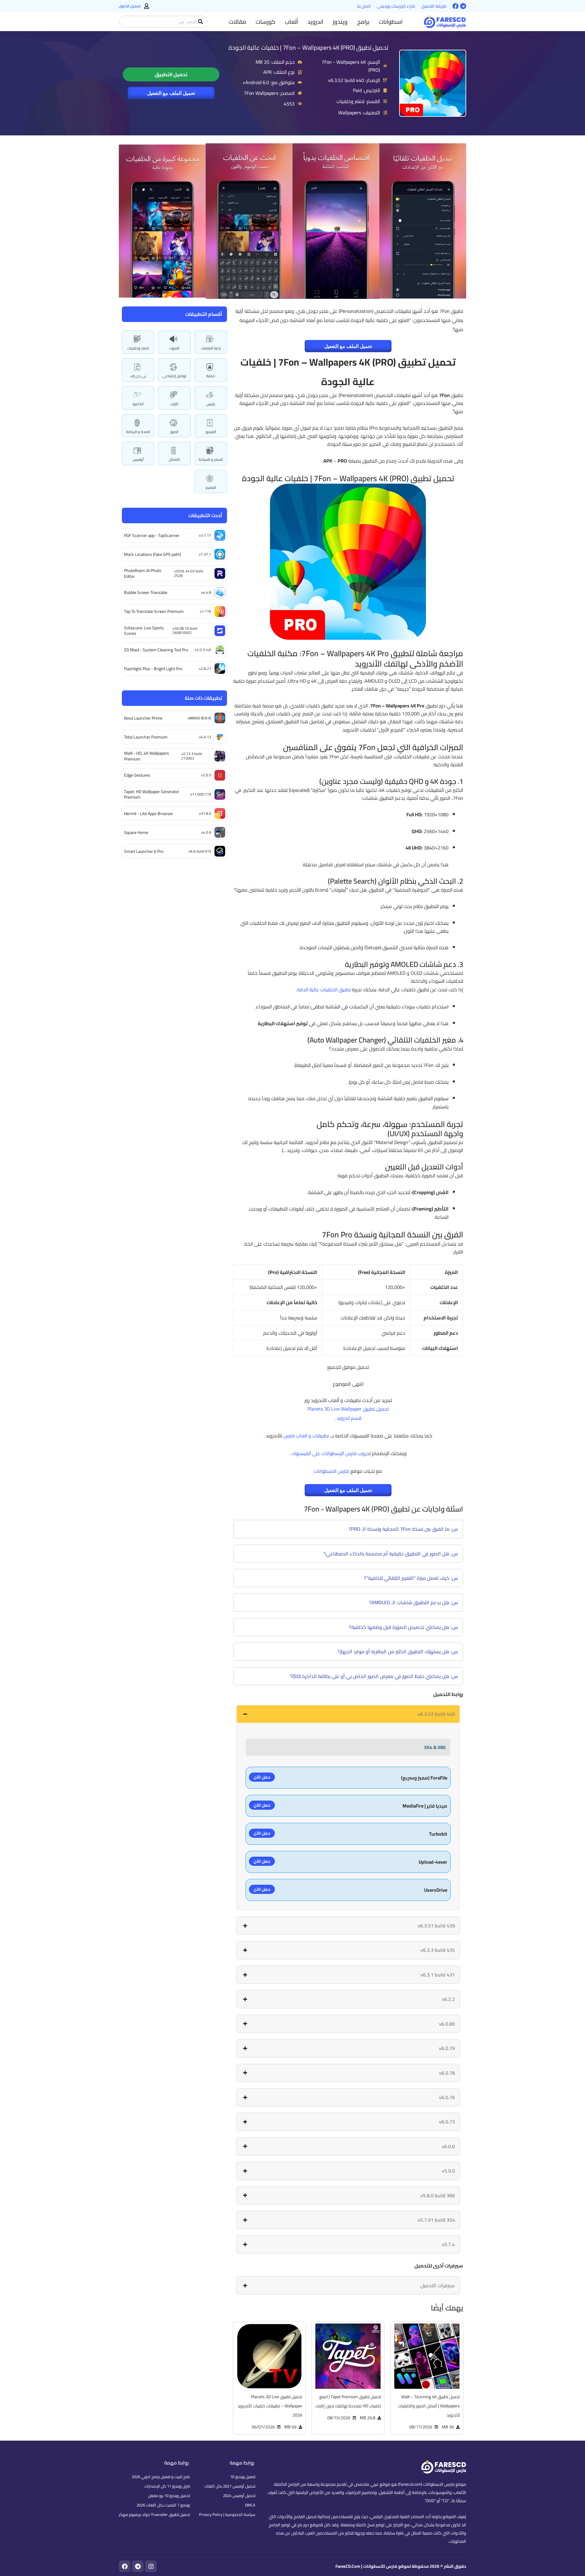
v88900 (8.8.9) (199, 718)
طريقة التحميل (434, 6)
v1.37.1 (205, 554)
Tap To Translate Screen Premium (154, 611)
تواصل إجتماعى (174, 376)
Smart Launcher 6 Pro (144, 851)
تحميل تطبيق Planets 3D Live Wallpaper (348, 1409)
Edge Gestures (137, 775)
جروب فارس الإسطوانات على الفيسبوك (330, 1453)
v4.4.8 (206, 592)
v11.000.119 (201, 794)
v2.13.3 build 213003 (191, 756)
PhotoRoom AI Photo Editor (143, 573)
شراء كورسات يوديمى (396, 6)
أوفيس (138, 459)
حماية (211, 376)
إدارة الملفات (211, 348)
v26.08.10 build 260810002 (185, 630)
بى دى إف (138, 376)
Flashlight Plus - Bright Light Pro (153, 669)
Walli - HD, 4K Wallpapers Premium (147, 756)
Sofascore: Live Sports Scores (144, 631)
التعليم (211, 487)
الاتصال (174, 459)
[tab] (348, 1714)
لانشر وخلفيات (138, 348)
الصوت (174, 348)
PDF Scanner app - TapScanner (152, 535)
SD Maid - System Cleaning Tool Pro (156, 650)
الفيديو (211, 432)
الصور (174, 432)
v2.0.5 (206, 775)
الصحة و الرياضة (138, 432)
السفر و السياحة (211, 459)
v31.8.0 (205, 813)
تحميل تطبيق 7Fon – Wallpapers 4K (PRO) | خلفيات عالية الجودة (308, 47)
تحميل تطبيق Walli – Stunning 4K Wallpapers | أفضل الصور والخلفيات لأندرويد (429, 2406)
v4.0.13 (205, 737)
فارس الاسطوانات (331, 1471)
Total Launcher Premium (146, 737)
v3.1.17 (205, 535)
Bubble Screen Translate (146, 592)
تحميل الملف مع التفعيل (171, 93)
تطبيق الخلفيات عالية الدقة (324, 989)
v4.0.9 (206, 832)
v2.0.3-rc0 (203, 650)
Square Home (136, 832)
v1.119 (206, 611)
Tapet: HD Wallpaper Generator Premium (152, 794)
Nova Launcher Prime (143, 718)
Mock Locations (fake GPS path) (152, 554)
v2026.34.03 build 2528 (188, 573)
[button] (391, 22)
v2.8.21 (205, 669)
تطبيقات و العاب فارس (306, 1436)
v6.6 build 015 (200, 851)
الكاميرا (138, 404)
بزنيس (211, 404)
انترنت (174, 404)
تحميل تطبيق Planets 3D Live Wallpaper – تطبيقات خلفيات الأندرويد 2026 (270, 2406)
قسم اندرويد (349, 1418)
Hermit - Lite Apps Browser (149, 814)
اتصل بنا (364, 6)
